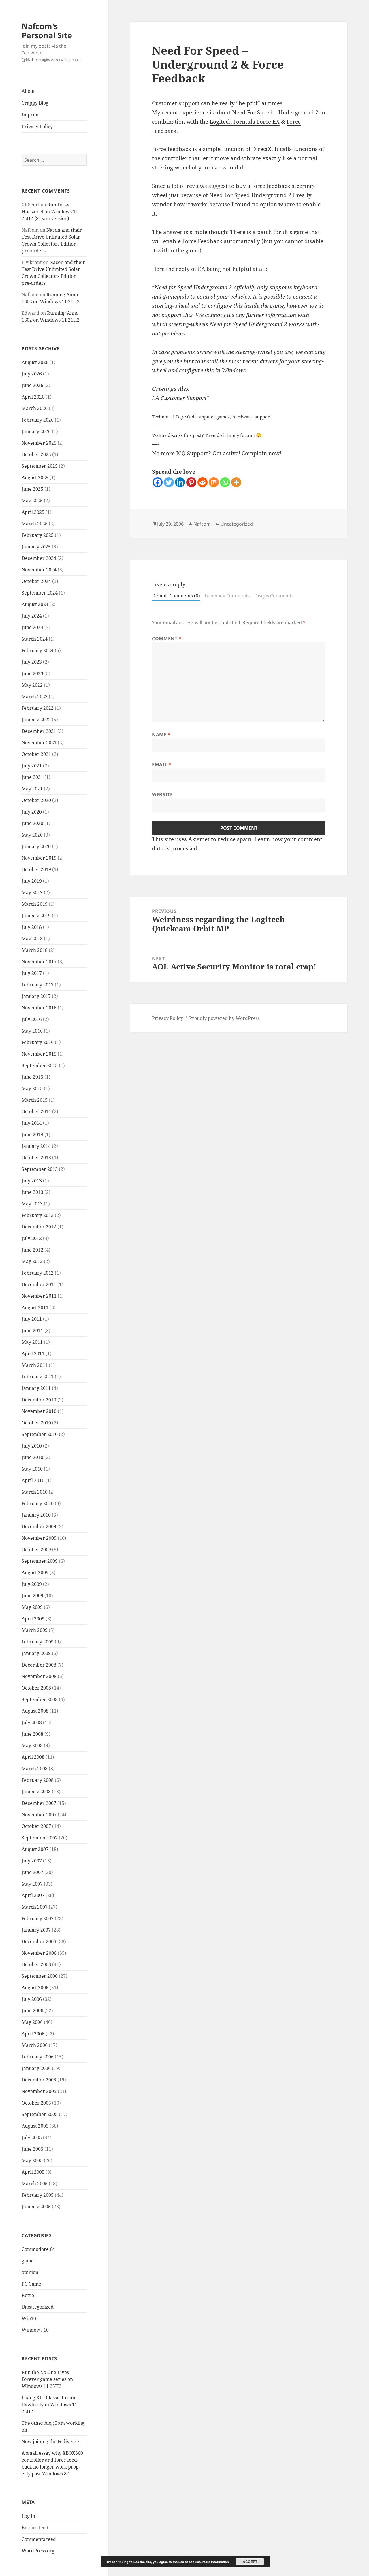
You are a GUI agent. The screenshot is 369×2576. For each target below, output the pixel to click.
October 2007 (36, 1826)
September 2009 (40, 1561)
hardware (242, 417)
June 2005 (32, 2149)
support (263, 417)
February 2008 (38, 1780)
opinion (30, 2272)
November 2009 (39, 1538)
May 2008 (32, 1745)
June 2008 (32, 1734)
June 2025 (32, 489)
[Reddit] (203, 482)
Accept (250, 2562)
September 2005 (40, 2114)
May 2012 (32, 1261)
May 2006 (32, 2022)
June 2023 (32, 673)
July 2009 (32, 1584)
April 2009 (33, 1619)
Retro (28, 2295)
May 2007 (32, 1884)
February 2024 (38, 650)
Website (162, 794)
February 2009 (38, 1642)
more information (216, 2562)
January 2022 (36, 720)
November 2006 (39, 1953)
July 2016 (32, 1019)
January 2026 (36, 431)
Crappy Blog (35, 103)
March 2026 (35, 408)
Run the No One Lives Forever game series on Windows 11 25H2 (47, 2379)
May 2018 (32, 939)
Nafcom (202, 524)
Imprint (30, 115)
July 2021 (32, 766)
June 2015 (32, 1077)
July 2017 (32, 973)
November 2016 (39, 1008)
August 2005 (35, 2126)
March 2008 (35, 1769)
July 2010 (32, 1446)
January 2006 (36, 2068)
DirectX (262, 149)
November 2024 (39, 570)
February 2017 (38, 985)
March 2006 (35, 2045)
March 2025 (35, 524)
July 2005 (32, 2137)
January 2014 (36, 1146)
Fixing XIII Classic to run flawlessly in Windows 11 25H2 (49, 2405)
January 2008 (36, 1792)
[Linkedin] (180, 482)
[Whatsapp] (225, 482)
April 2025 (33, 512)
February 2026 (38, 420)
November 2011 (39, 1296)
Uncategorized (38, 2307)
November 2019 (39, 858)
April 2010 (33, 1480)
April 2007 (33, 1895)
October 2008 (36, 1688)
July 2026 (32, 374)
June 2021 (32, 777)
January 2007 (36, 1930)
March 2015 (35, 1100)
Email (162, 765)
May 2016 (32, 1031)
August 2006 (35, 1988)
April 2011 (33, 1354)
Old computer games (208, 417)
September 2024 (40, 593)
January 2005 (36, 2207)
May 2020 (32, 835)
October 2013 (36, 1158)
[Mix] (214, 482)
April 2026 (33, 397)
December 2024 (39, 558)
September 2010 (40, 1434)
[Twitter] (169, 482)
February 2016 (38, 1042)
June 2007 (32, 1872)
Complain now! (261, 453)
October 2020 (36, 800)
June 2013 (32, 1192)
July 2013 (32, 1181)
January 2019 (36, 916)
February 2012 (38, 1273)
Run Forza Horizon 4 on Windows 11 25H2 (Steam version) (50, 212)
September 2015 (40, 1065)
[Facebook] (158, 482)
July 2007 (32, 1861)
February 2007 (38, 1918)
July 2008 (32, 1722)
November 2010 (39, 1411)
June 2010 (32, 1457)
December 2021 (39, 731)
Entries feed (35, 2528)
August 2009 (35, 1573)
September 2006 (40, 1976)
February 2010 (38, 1503)
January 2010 (36, 1515)
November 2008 (39, 1676)
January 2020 (36, 846)
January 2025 (36, 547)
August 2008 (35, 1711)
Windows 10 (35, 2330)
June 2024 (32, 627)
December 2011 (39, 1284)
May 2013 (32, 1204)
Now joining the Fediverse (50, 2441)
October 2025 (36, 454)
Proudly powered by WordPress (224, 1018)
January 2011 (36, 1388)
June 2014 (32, 1135)
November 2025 (39, 443)
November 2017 (39, 962)
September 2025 (40, 466)
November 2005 (39, 2091)
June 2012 (32, 1250)
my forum (243, 435)
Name (161, 735)
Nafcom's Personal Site (47, 31)
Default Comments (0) (176, 596)
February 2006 (38, 2057)
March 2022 (35, 697)
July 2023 (32, 662)
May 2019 (32, 892)
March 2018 (35, 950)
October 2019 (36, 869)
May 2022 (32, 685)
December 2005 (39, 2080)
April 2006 (33, 2034)
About (28, 91)
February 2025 (38, 535)
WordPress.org (38, 2551)
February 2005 (38, 2195)
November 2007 (39, 1815)
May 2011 (32, 1342)
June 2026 (32, 385)
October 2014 (36, 1111)
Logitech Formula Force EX (245, 122)
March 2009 (35, 1630)
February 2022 (38, 708)
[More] (236, 482)
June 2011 (32, 1331)
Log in (28, 2516)
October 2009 (36, 1550)
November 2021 (39, 743)
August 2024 (35, 604)
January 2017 (36, 996)
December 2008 (39, 1665)
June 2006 (32, 2011)
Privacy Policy (37, 127)
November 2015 (39, 1054)
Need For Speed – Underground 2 (275, 112)
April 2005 (33, 2172)
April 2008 (33, 1757)
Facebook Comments (227, 596)
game (28, 2261)
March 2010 (35, 1492)
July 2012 (32, 1238)
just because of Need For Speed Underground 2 (230, 195)
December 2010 (39, 1400)
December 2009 (39, 1526)
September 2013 (40, 1169)
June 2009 (32, 1596)
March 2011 (35, 1365)
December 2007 (39, 1803)
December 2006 (39, 1941)
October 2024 (36, 581)
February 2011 (38, 1377)
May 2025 (32, 501)
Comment (167, 639)
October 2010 (36, 1423)
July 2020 (32, 812)
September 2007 (40, 1838)
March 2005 (35, 2184)
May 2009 (32, 1607)
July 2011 (32, 1319)
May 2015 (32, 1088)
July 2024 (32, 616)
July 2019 (32, 881)
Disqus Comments (274, 596)
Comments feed (39, 2539)
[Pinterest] (191, 482)
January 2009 (36, 1653)
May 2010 (32, 1469)
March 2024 (35, 639)
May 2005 (32, 2160)
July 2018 (32, 927)
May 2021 (32, 789)
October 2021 (36, 754)
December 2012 (39, 1227)
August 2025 (35, 478)
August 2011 (35, 1307)
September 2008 (40, 1699)
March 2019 (35, 904)
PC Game (31, 2284)
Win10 (29, 2318)
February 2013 (38, 1215)
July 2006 (32, 1999)
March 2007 (35, 1907)
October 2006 (36, 1964)
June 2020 (32, 823)
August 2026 (35, 362)
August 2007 (35, 1849)
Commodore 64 (38, 2249)
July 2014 (32, 1123)
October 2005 (36, 2103)
